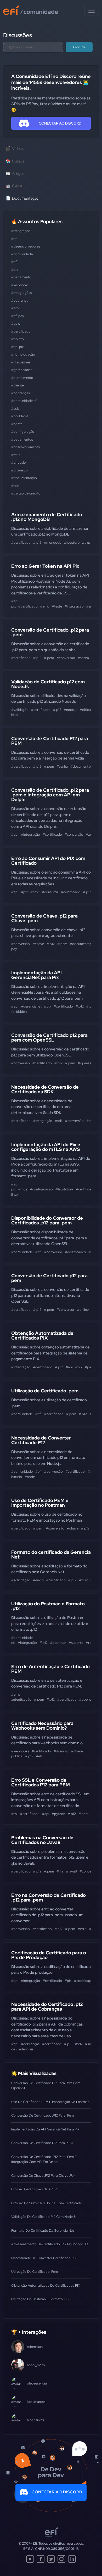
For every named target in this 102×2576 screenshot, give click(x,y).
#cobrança (20, 300)
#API (15, 239)
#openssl (85, 1063)
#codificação (84, 1981)
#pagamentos (22, 439)
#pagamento (21, 277)
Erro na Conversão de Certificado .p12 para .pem (49, 1897)
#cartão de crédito (26, 493)
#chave (38, 944)
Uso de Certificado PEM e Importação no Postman (40, 1503)
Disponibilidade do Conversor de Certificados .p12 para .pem (47, 1220)
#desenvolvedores (26, 246)
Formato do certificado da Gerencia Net (51, 1554)
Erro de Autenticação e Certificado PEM (50, 1669)
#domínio (61, 1751)
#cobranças (21, 393)
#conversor (53, 1252)
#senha (83, 658)
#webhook (19, 285)
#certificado (21, 331)
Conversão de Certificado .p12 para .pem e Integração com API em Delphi (50, 795)
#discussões (21, 362)
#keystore (72, 542)
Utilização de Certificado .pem (45, 1391)
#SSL (89, 606)
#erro (16, 308)
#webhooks (20, 1751)
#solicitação (21, 1580)
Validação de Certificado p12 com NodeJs (48, 684)
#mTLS (16, 455)
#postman (58, 1643)
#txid (15, 486)
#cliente (18, 385)
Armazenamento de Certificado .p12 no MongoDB (47, 517)
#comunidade (22, 254)
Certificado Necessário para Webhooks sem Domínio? (42, 1726)
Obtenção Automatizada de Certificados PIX (42, 1335)
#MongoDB (53, 542)
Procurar (79, 47)
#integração (21, 231)
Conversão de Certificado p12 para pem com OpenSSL (49, 1037)
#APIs (16, 324)
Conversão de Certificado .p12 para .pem (50, 632)
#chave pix (20, 470)
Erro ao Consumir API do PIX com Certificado (48, 861)
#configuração (23, 432)
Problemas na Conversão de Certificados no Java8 (42, 1840)
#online (83, 1310)
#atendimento (22, 378)
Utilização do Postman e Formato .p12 (48, 1606)
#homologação (23, 354)
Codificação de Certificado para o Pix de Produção (49, 1955)
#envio (38, 1580)
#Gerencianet (22, 370)
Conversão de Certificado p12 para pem (49, 1278)
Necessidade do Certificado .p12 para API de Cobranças (47, 2007)
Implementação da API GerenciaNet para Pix (36, 975)
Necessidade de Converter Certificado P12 (41, 1440)
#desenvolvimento (26, 447)
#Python (58, 1814)
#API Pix (17, 347)
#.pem (49, 658)
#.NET (89, 2044)
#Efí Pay (18, 316)
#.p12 (37, 542)
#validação (20, 710)
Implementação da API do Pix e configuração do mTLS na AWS (46, 1147)
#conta (17, 424)
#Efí (14, 262)
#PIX (15, 270)
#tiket (83, 1580)
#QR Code (18, 462)
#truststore (64, 1189)
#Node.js (70, 710)
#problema (20, 416)
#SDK (15, 409)
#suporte (76, 1643)
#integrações (22, 293)
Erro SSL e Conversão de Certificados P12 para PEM (41, 1782)
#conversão (66, 658)
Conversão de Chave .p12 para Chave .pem (44, 918)
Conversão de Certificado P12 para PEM (50, 741)
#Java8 (72, 1871)
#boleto (18, 339)
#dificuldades (90, 710)
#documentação (24, 478)
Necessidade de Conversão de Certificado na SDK (45, 1089)
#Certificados (75, 1252)
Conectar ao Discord (57, 2492)
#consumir (50, 892)
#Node (30, 1477)
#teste (57, 606)
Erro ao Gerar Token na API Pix (45, 566)
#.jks (60, 1871)
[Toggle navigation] (92, 10)
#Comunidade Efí (24, 401)
